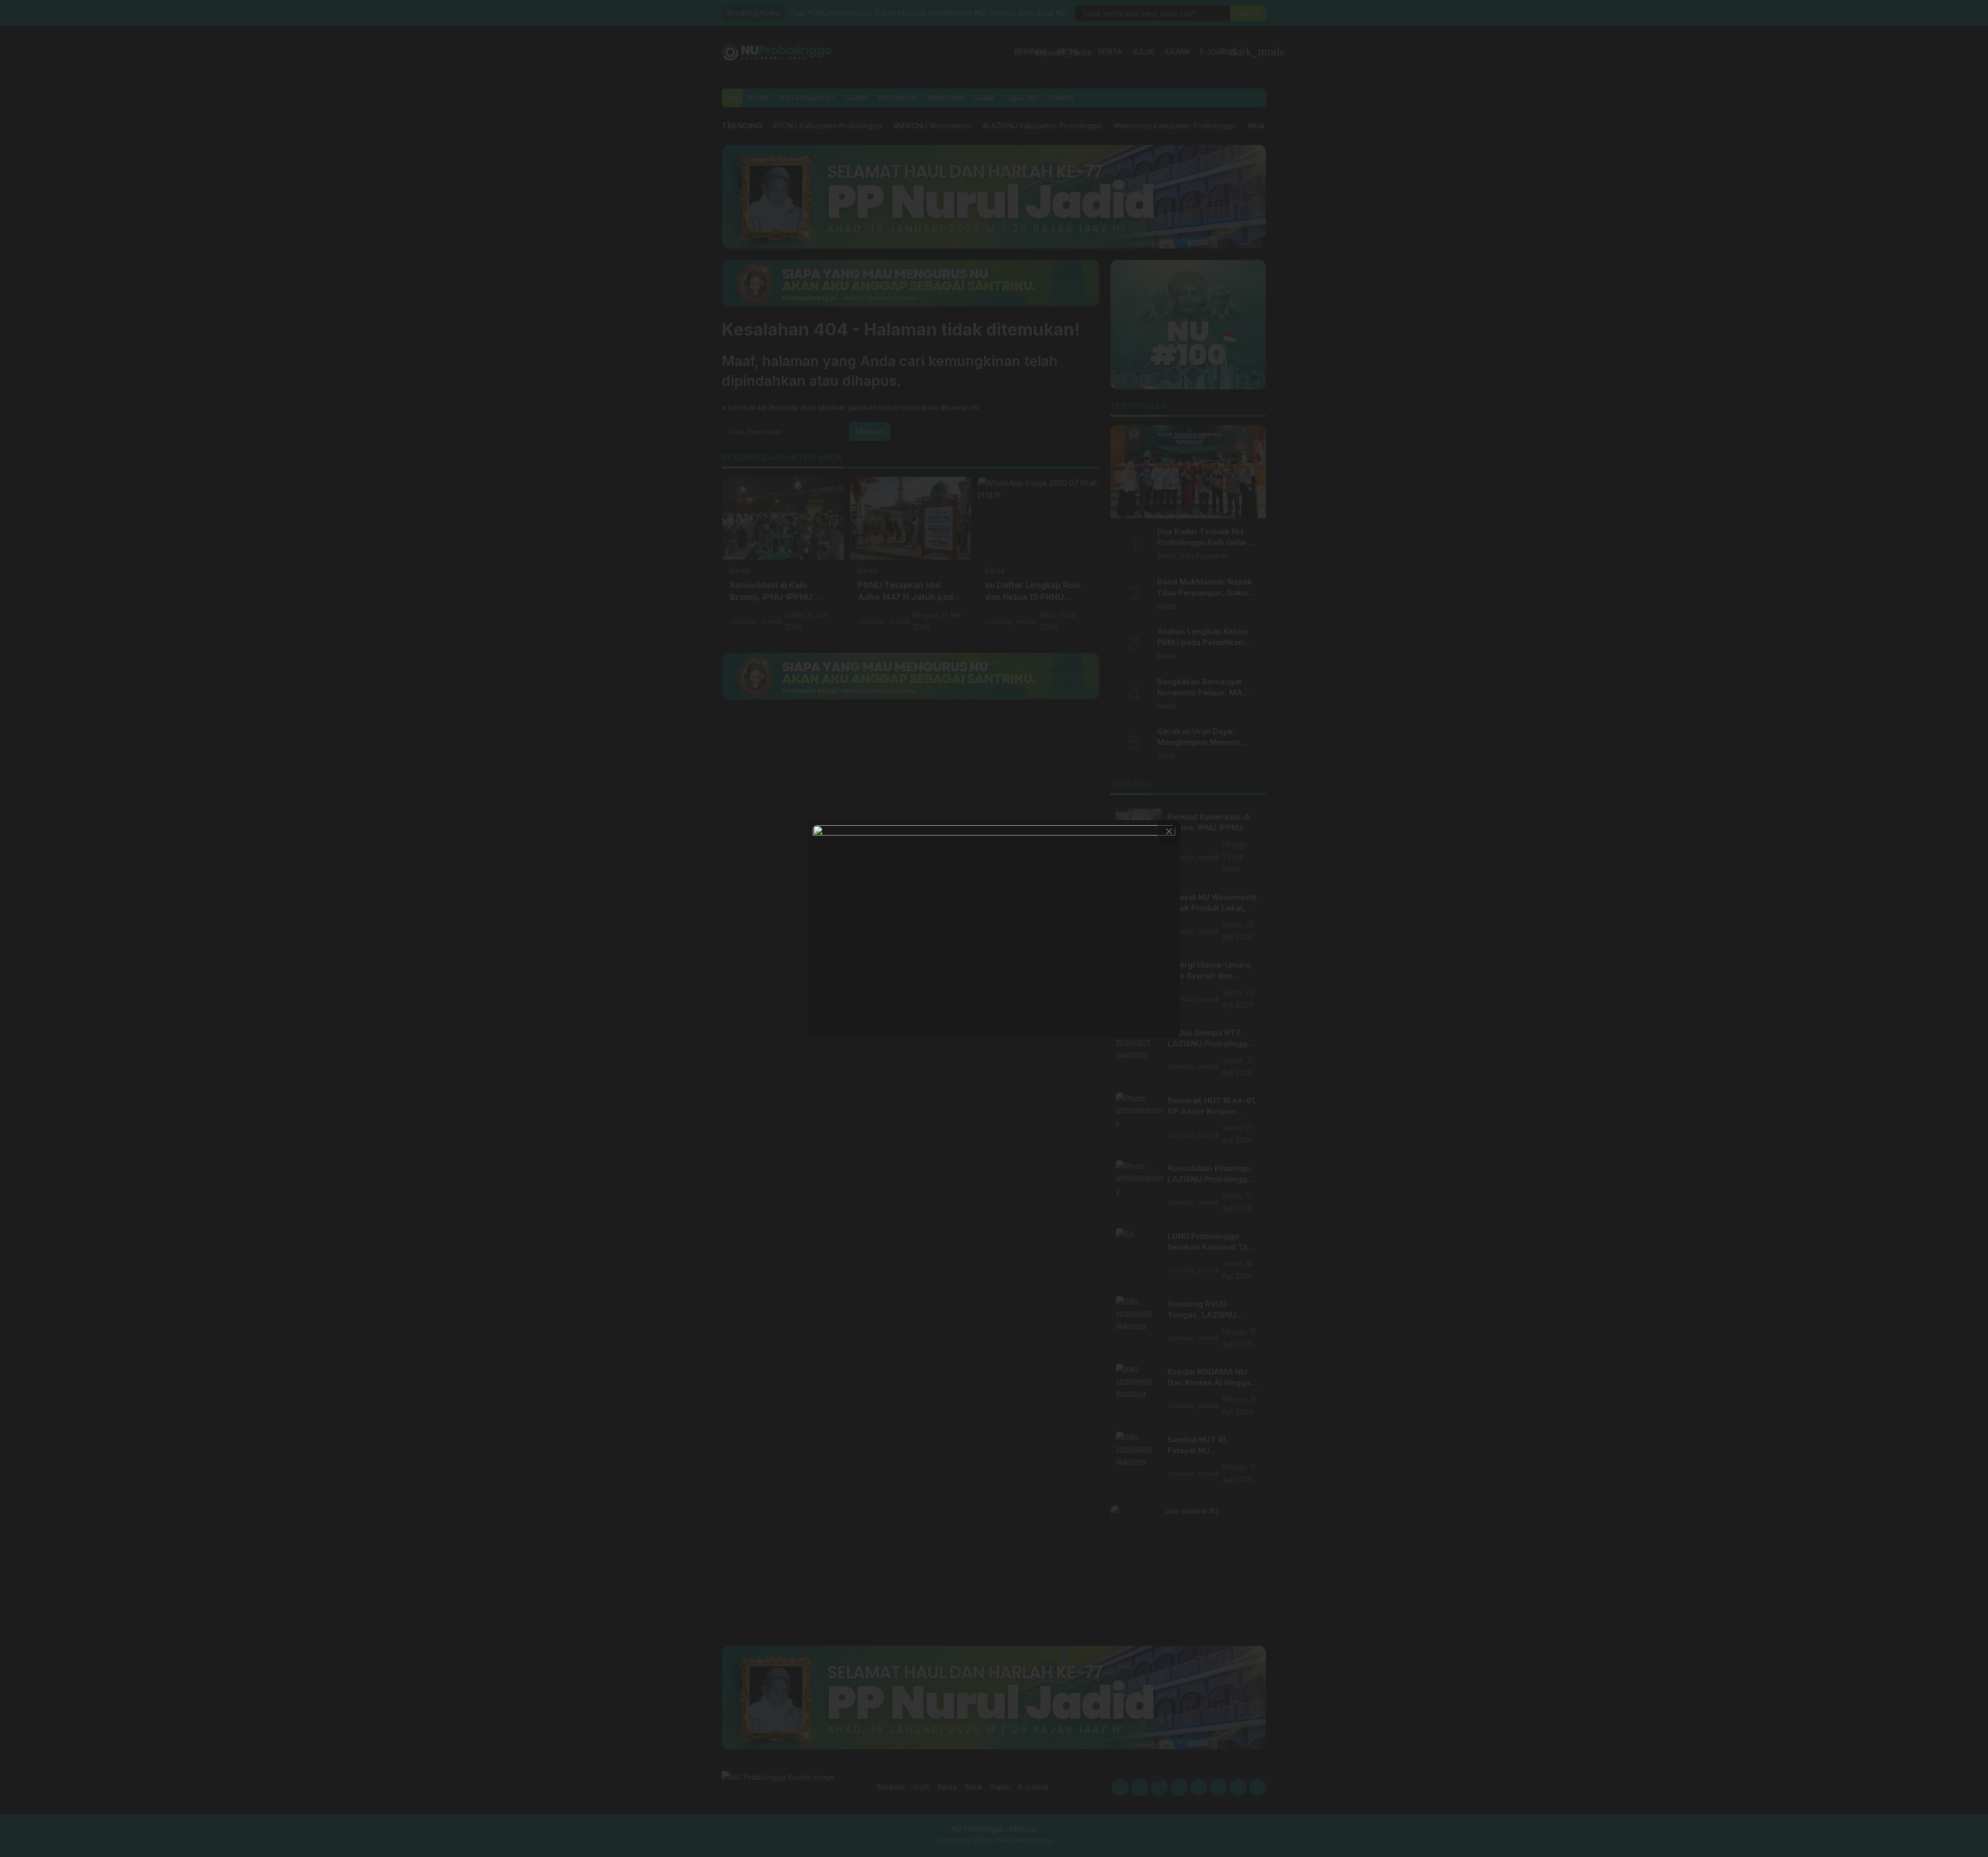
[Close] (1169, 831)
